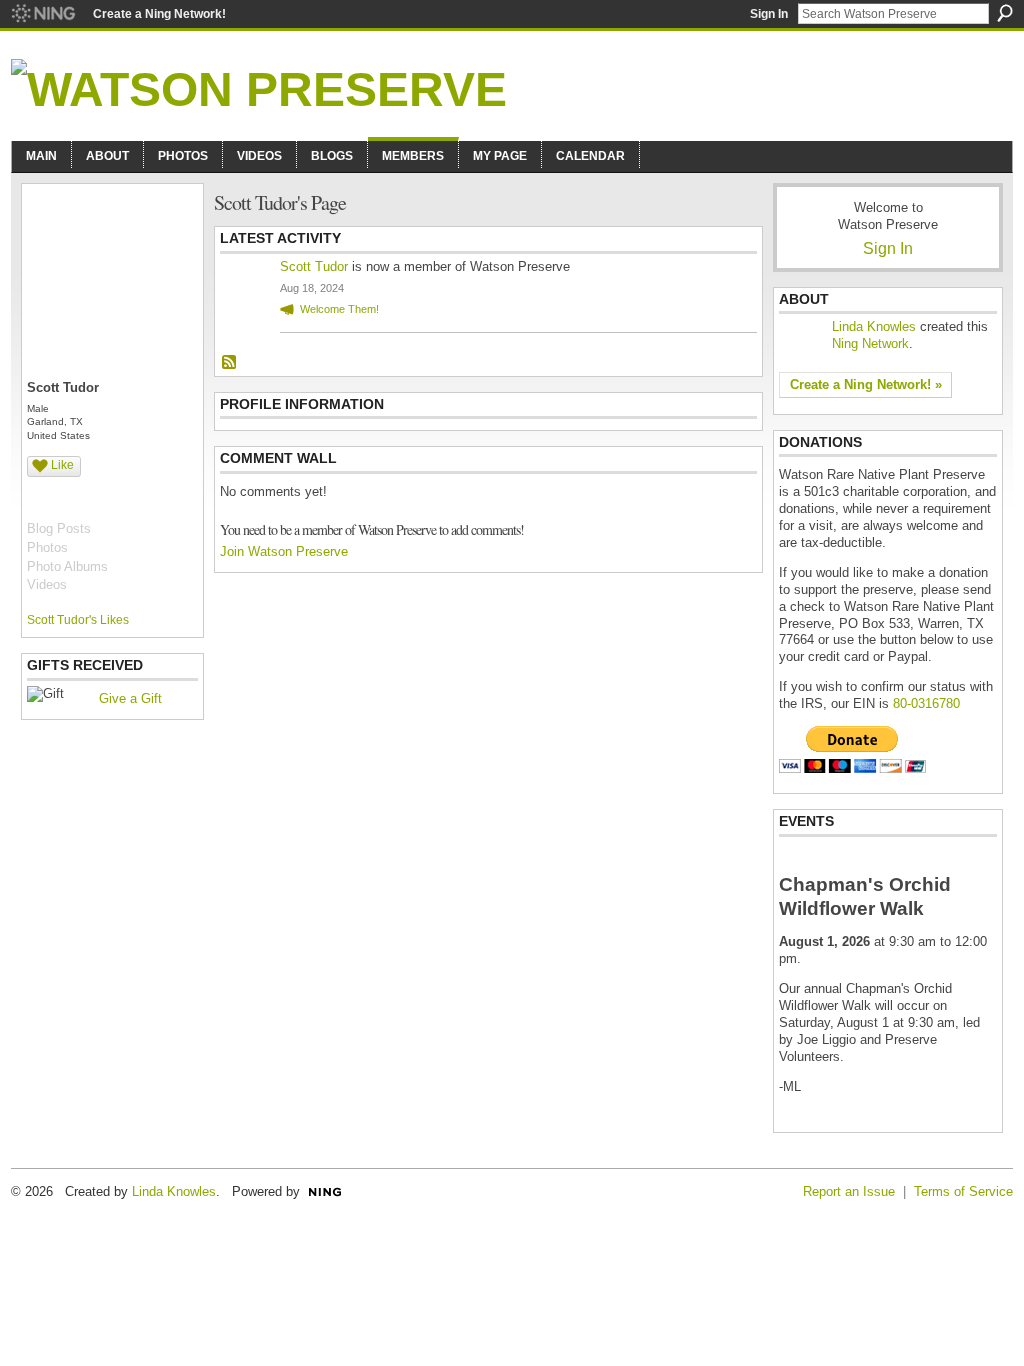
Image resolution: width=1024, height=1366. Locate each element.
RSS (230, 363)
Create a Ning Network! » (866, 384)
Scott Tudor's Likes (78, 620)
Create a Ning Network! (159, 14)
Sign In (769, 14)
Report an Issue (849, 1191)
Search (1005, 13)
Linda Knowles (874, 326)
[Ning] (42, 14)
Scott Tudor (314, 266)
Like (62, 465)
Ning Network (870, 343)
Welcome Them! (339, 309)
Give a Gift (130, 698)
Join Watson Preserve (284, 551)
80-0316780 (926, 703)
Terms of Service (963, 1191)
